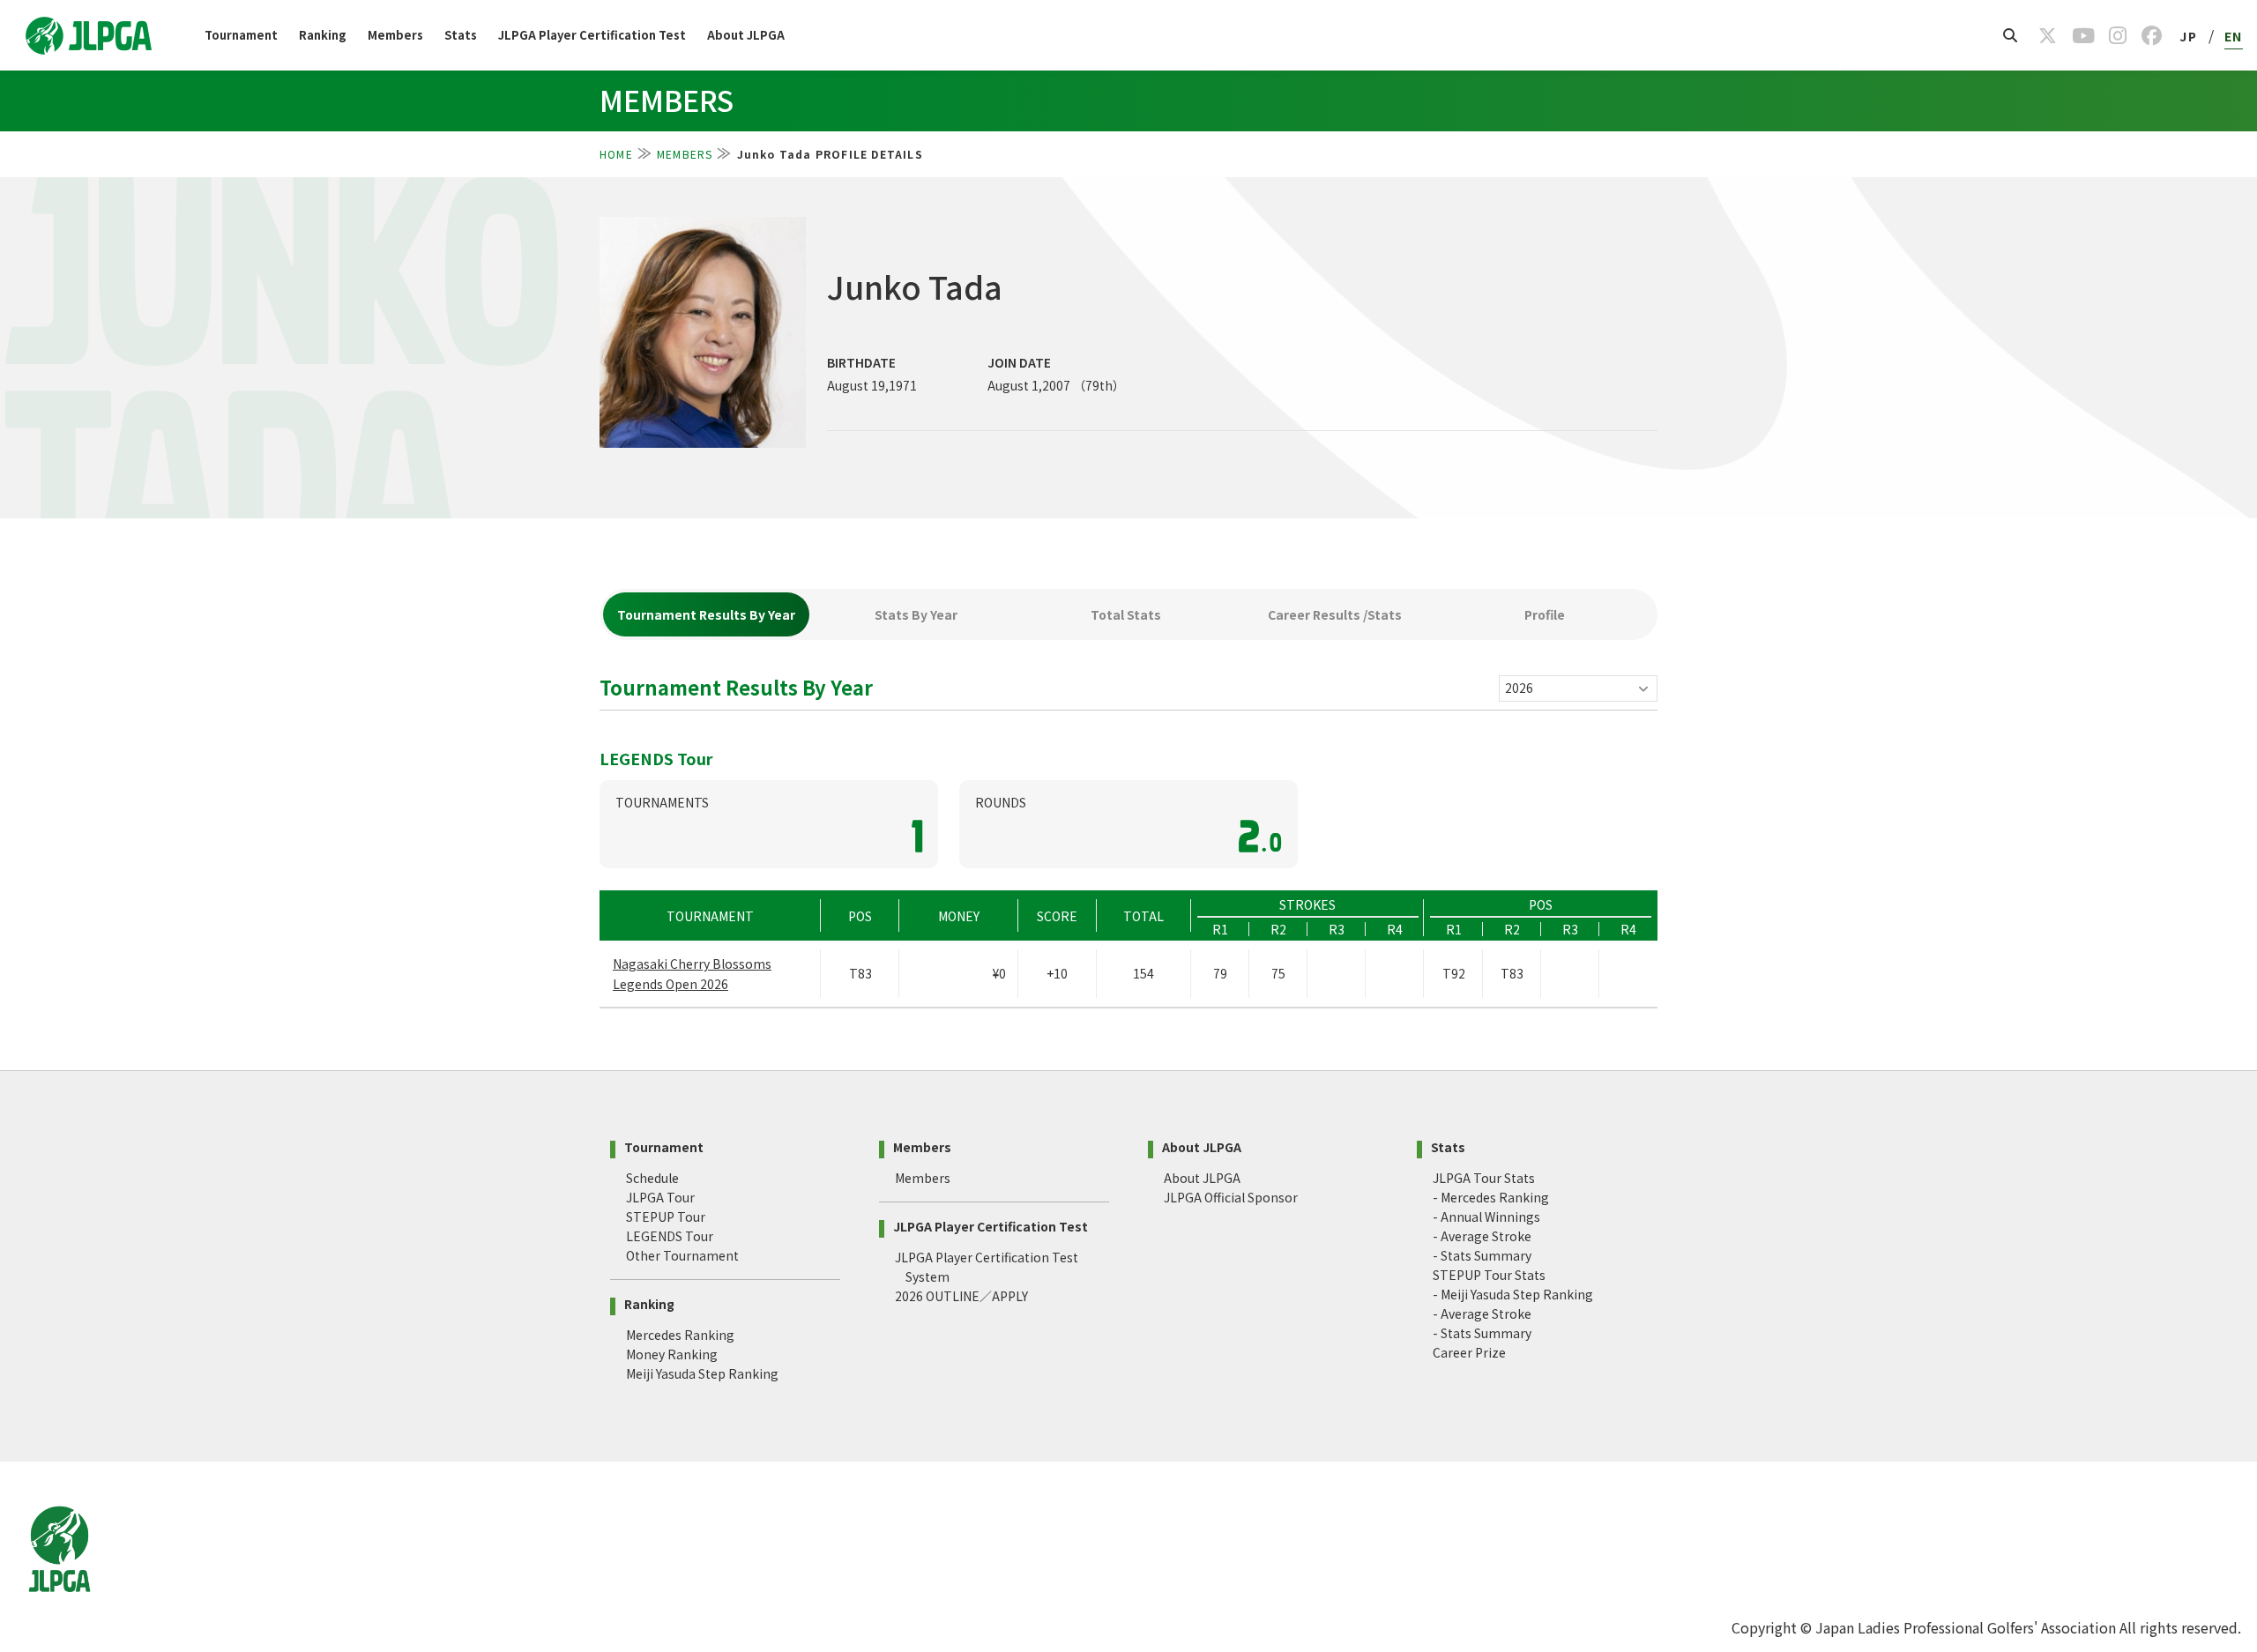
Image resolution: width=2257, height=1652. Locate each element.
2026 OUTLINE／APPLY (961, 1296)
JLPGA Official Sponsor (1231, 1197)
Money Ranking (672, 1354)
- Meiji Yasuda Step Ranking (1513, 1294)
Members (395, 35)
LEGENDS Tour (670, 1236)
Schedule (652, 1178)
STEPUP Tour (666, 1217)
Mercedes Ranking (680, 1335)
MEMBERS (685, 154)
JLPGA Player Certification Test (592, 35)
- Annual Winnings (1486, 1217)
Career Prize (1469, 1352)
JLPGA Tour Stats (1484, 1178)
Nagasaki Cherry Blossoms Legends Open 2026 (692, 973)
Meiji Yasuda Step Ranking (702, 1373)
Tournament (241, 35)
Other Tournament (682, 1255)
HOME (616, 154)
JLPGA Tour (660, 1197)
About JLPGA (746, 35)
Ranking (323, 35)
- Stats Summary (1482, 1255)
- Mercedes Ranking (1491, 1197)
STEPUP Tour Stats (1489, 1275)
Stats (461, 35)
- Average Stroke (1482, 1236)
